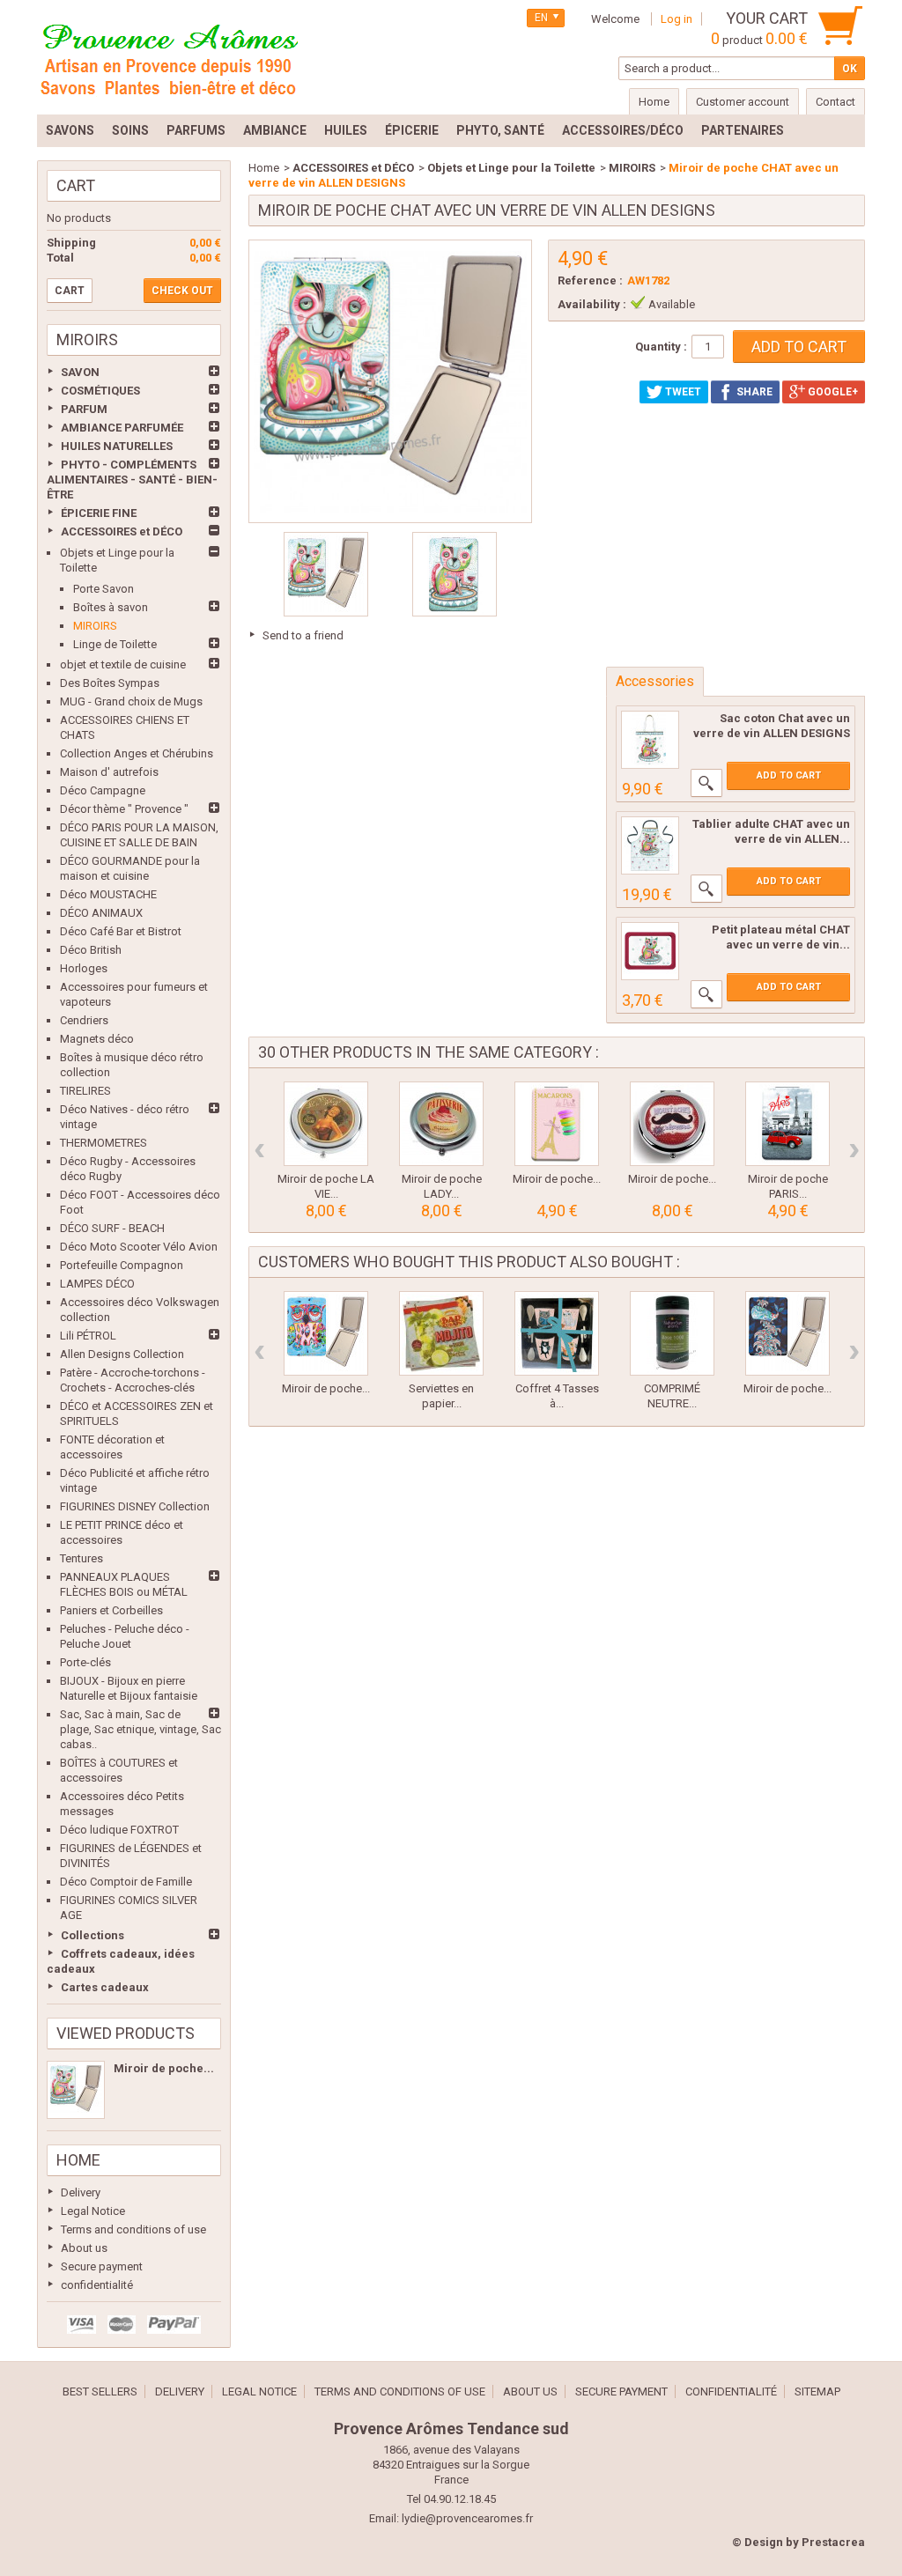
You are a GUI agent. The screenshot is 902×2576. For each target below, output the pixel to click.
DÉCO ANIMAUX (101, 913)
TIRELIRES (85, 1091)
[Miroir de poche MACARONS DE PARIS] (557, 1124)
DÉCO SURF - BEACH (112, 1228)
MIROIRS (95, 626)
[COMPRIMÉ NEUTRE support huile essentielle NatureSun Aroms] (672, 1333)
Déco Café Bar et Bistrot (121, 931)
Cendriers (84, 1020)
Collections (92, 1935)
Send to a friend (303, 635)
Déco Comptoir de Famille (126, 1882)
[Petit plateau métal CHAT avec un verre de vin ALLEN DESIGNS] (650, 951)
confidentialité (97, 2285)
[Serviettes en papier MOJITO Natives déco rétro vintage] (441, 1333)
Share (753, 392)
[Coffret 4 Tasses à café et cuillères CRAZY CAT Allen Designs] (557, 1333)
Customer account (743, 102)
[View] (706, 783)
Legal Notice (93, 2211)
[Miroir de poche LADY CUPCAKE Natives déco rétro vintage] (441, 1124)
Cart (76, 185)
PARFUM (84, 409)
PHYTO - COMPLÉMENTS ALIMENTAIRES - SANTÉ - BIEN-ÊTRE (132, 480)
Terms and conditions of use (133, 2229)
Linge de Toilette (115, 644)
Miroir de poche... (164, 2068)
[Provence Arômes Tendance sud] (169, 57)
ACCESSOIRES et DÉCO (122, 531)
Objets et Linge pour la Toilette (511, 168)
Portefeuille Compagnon (122, 1265)
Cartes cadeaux (105, 1987)
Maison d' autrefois (109, 772)
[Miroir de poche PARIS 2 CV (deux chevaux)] (787, 1124)
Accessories (655, 681)
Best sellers (100, 2391)
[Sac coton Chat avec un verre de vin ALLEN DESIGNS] (650, 740)
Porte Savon (104, 589)
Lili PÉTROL (88, 1336)
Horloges (84, 968)
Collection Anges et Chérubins (137, 753)
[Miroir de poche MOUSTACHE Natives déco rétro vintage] (672, 1124)
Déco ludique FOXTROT (119, 1830)
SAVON (80, 372)
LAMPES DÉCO (97, 1284)
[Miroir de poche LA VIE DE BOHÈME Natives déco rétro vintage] (326, 1124)
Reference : (590, 280)
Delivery (81, 2192)
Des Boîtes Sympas (110, 683)
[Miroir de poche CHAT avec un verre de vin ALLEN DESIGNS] (76, 2090)
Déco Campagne (103, 790)
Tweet (682, 392)
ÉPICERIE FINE (99, 513)
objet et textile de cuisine (123, 664)
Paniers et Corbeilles (111, 1610)
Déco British (91, 950)
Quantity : (661, 347)
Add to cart (789, 775)
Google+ (832, 392)
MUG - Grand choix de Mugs (131, 701)
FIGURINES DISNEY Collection (135, 1506)
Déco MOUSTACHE (108, 894)
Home (78, 2160)
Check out (182, 291)
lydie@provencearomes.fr (467, 2518)
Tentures (81, 1558)
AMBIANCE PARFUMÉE (122, 428)
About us (84, 2248)
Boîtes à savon (111, 607)
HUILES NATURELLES (117, 446)
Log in (676, 19)
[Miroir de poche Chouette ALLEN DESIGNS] (326, 1333)
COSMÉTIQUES (100, 391)
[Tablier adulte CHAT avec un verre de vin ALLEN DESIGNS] (650, 845)
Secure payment (102, 2266)
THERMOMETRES (104, 1143)
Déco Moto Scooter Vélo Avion (139, 1247)
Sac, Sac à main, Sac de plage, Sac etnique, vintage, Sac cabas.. (140, 1729)
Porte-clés (85, 1662)
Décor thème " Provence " (124, 809)
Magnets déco (97, 1039)
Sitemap (817, 2391)
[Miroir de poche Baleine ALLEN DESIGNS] (787, 1333)
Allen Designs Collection (122, 1354)
